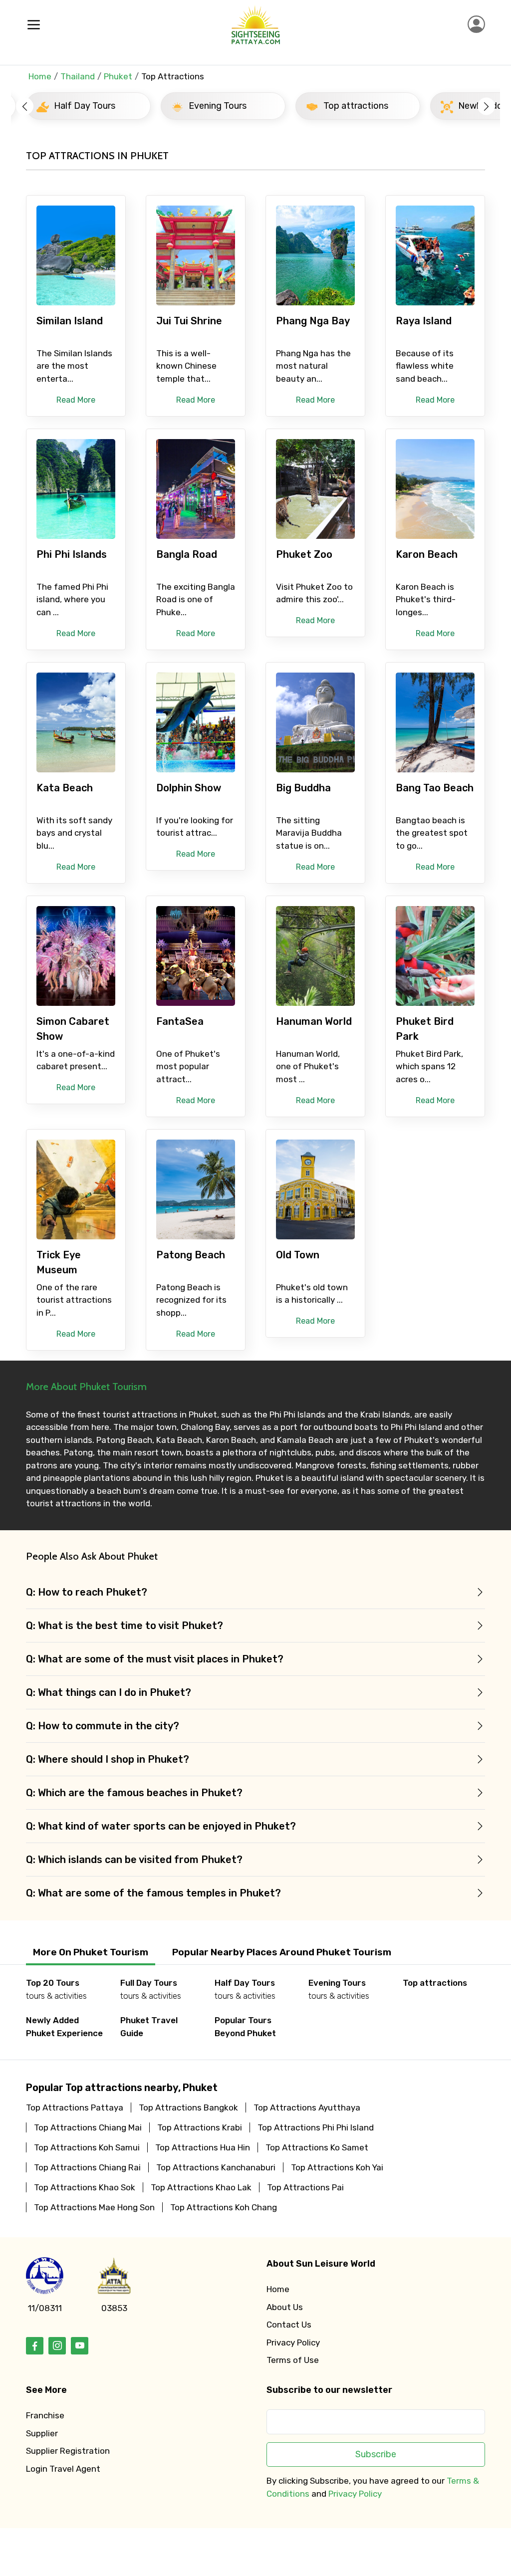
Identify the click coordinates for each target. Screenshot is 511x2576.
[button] (25, 106)
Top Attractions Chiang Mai (88, 2127)
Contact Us (289, 2325)
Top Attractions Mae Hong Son (94, 2207)
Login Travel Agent (63, 2469)
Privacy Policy (293, 2342)
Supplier (42, 2433)
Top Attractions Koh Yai (337, 2167)
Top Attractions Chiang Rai (87, 2167)
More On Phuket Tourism (91, 1952)
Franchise (45, 2415)
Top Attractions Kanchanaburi (216, 2167)
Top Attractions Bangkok (188, 2108)
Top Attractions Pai (305, 2187)
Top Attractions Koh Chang (224, 2207)
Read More (76, 400)
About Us (285, 2307)
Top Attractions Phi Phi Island (316, 2127)
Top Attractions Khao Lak (201, 2187)
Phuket (118, 76)
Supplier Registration (68, 2451)
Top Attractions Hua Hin (203, 2147)
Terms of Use (293, 2360)
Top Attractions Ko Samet (317, 2147)
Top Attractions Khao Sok (85, 2187)
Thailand (78, 76)
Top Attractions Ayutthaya (307, 2108)
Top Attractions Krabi (200, 2127)
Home (40, 76)
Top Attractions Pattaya (75, 2108)
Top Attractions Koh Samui (87, 2147)
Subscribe (376, 2454)
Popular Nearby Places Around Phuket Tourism (282, 1952)
